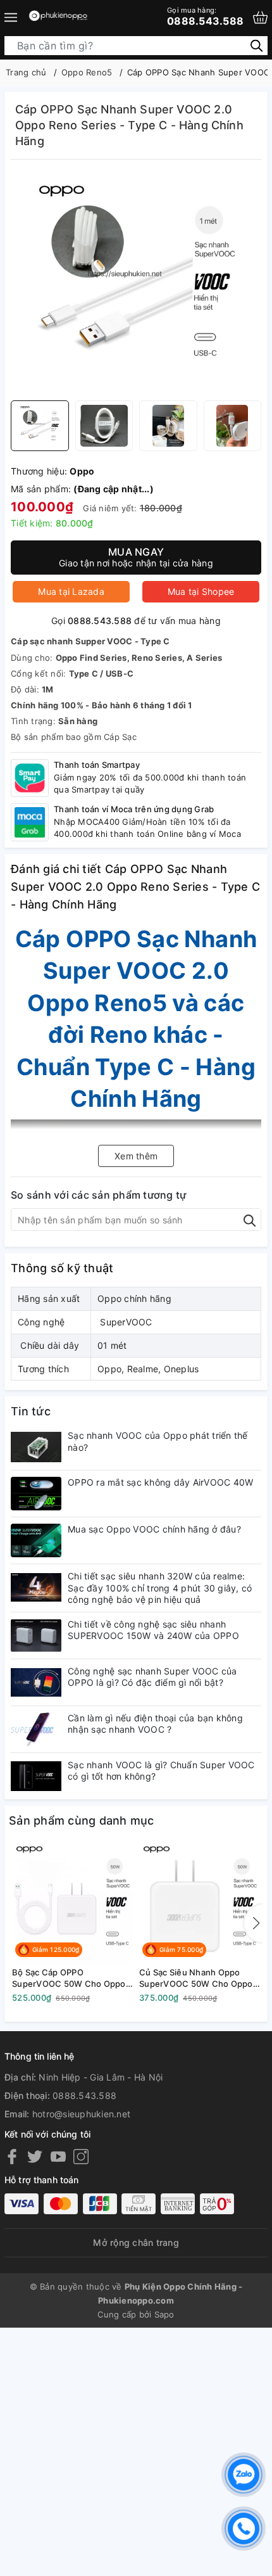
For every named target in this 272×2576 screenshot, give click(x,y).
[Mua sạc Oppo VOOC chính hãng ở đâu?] (36, 1540)
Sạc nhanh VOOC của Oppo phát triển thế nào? (158, 1441)
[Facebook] (12, 2156)
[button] (254, 1923)
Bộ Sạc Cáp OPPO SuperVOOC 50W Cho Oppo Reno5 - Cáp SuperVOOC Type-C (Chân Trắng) (69, 1978)
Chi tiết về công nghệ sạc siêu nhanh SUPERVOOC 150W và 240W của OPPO (153, 1630)
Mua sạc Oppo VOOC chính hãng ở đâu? (154, 1529)
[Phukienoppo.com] (59, 17)
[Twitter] (35, 2156)
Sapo (164, 2314)
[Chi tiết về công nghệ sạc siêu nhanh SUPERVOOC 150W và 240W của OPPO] (36, 1636)
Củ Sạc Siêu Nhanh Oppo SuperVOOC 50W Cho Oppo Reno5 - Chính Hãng (196, 1978)
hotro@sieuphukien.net (81, 2114)
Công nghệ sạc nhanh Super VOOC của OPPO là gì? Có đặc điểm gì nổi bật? (152, 1677)
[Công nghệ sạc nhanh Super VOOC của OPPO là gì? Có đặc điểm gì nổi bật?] (36, 1682)
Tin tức (31, 1411)
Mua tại (71, 591)
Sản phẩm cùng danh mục (82, 1820)
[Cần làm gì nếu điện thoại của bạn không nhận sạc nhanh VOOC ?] (36, 1729)
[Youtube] (58, 2156)
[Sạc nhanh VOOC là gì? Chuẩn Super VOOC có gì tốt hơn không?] (36, 1776)
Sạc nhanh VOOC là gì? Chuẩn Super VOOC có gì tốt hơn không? (161, 1770)
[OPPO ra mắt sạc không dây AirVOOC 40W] (36, 1494)
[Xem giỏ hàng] (260, 17)
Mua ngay (136, 557)
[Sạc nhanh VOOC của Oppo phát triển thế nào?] (36, 1447)
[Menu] (11, 17)
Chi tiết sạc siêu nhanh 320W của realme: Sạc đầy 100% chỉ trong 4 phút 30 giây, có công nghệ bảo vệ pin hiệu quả (160, 1587)
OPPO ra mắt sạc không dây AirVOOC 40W (160, 1482)
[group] (136, 283)
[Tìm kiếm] (257, 45)
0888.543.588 (205, 16)
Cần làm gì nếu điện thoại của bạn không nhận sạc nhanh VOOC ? (155, 1724)
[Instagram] (81, 2156)
